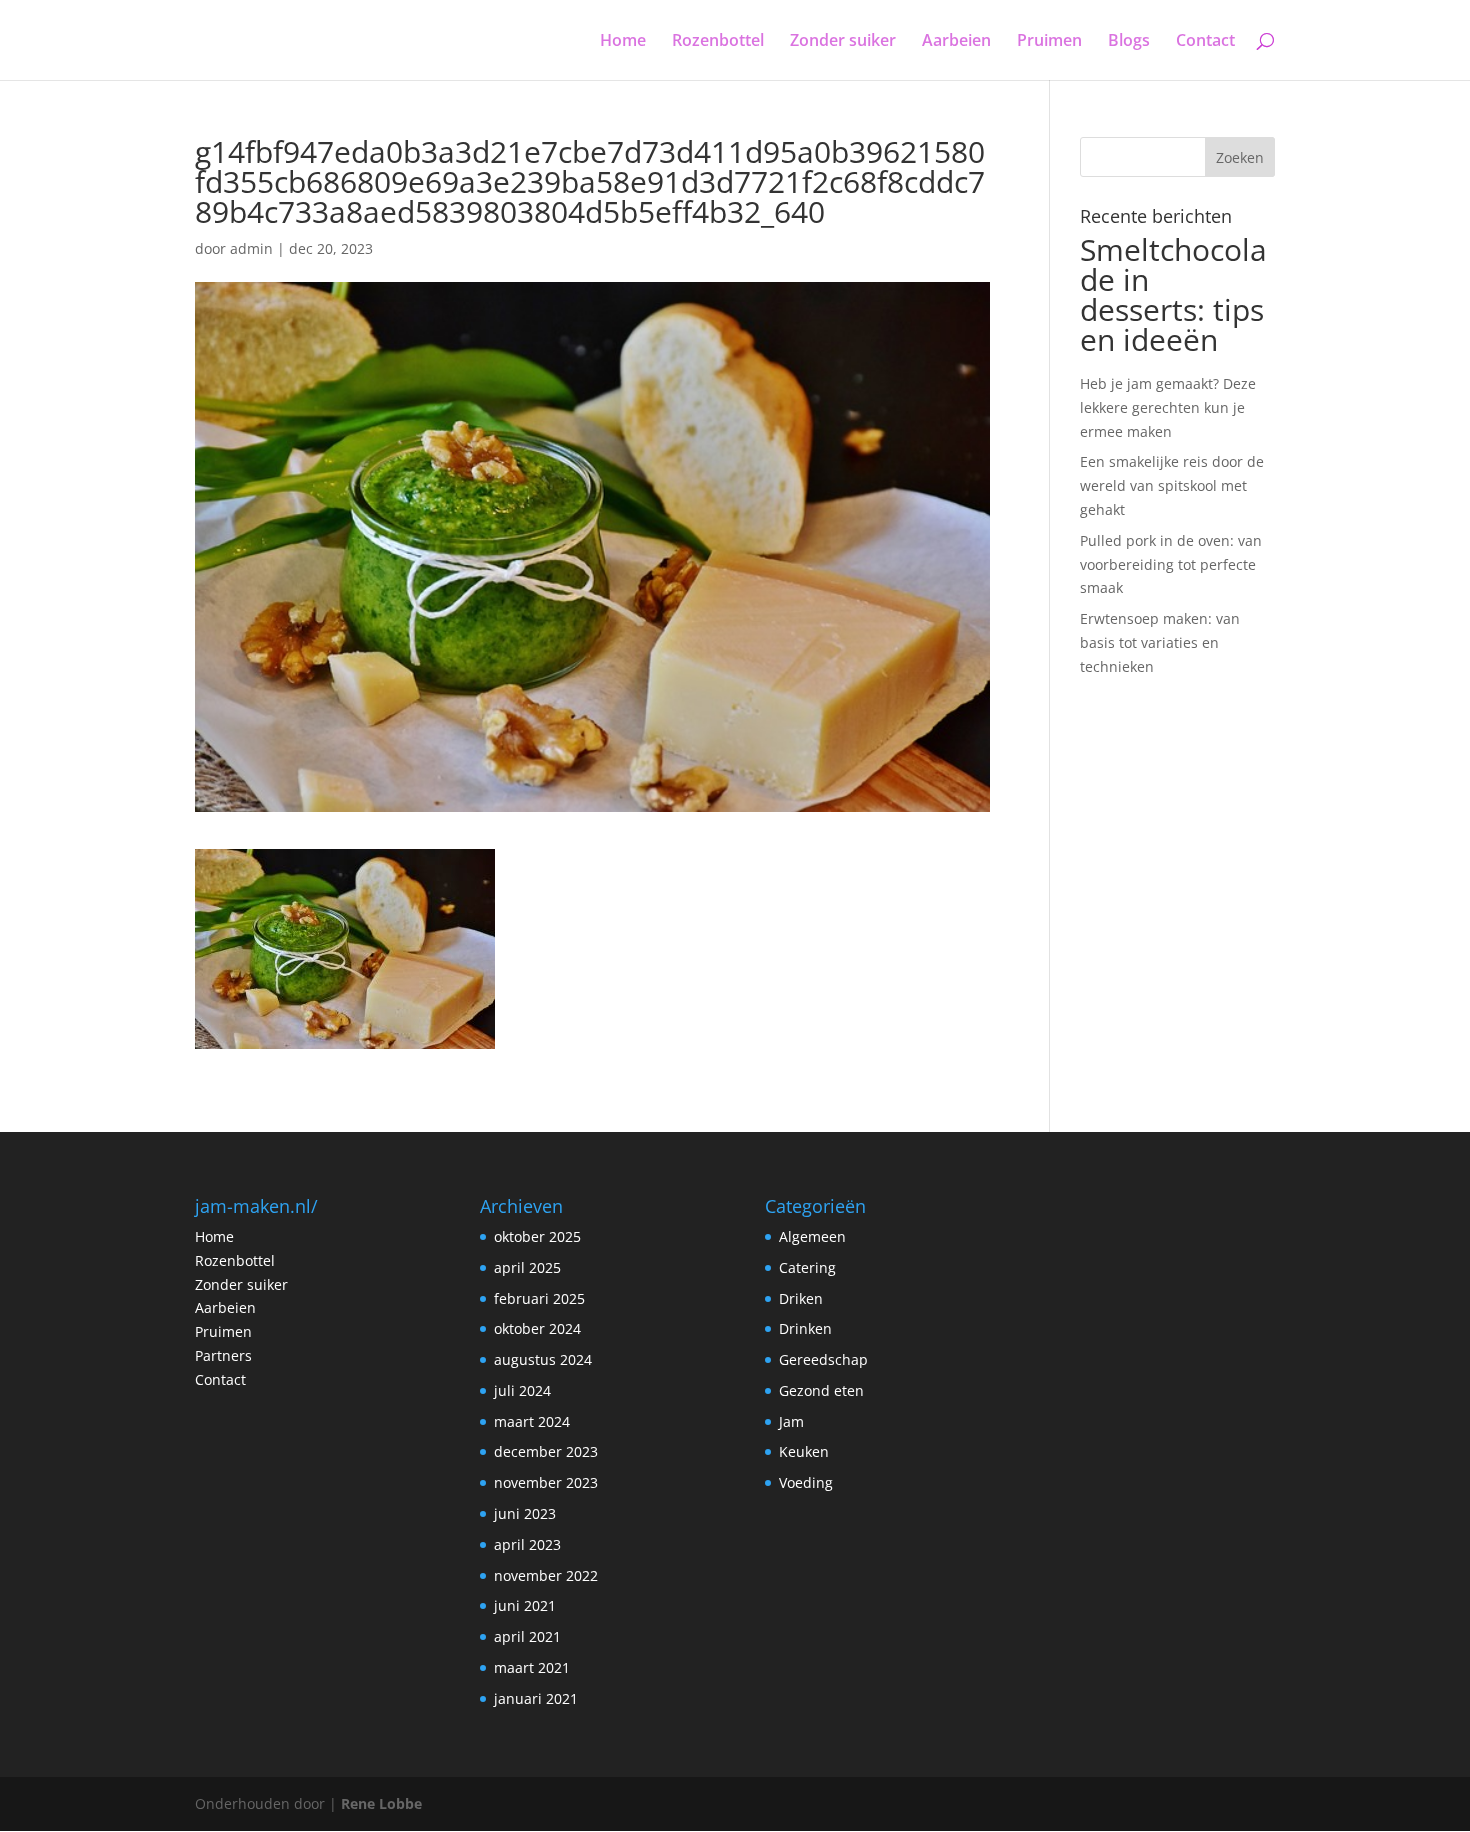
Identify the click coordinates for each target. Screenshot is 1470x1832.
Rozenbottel (718, 42)
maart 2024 (532, 1421)
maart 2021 (532, 1667)
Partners (223, 1355)
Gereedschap (823, 1359)
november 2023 (546, 1482)
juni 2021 (525, 1605)
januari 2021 (536, 1698)
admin (251, 248)
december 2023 (546, 1451)
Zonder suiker (843, 42)
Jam (791, 1421)
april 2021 (527, 1636)
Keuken (804, 1451)
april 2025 (527, 1267)
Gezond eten (821, 1390)
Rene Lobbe (381, 1803)
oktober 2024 (537, 1328)
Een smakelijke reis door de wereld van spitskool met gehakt (1172, 485)
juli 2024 (522, 1390)
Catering (807, 1267)
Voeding (806, 1482)
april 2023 (527, 1544)
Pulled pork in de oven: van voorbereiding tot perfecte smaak (1171, 564)
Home (623, 42)
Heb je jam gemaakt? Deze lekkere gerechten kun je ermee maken (1168, 407)
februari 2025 (539, 1298)
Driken (801, 1298)
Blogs (1129, 42)
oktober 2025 (537, 1236)
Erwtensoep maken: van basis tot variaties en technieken (1160, 642)
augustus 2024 (543, 1359)
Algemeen (812, 1236)
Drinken (805, 1328)
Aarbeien (956, 42)
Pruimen (1049, 42)
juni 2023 (525, 1513)
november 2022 (546, 1575)
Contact (1205, 42)
